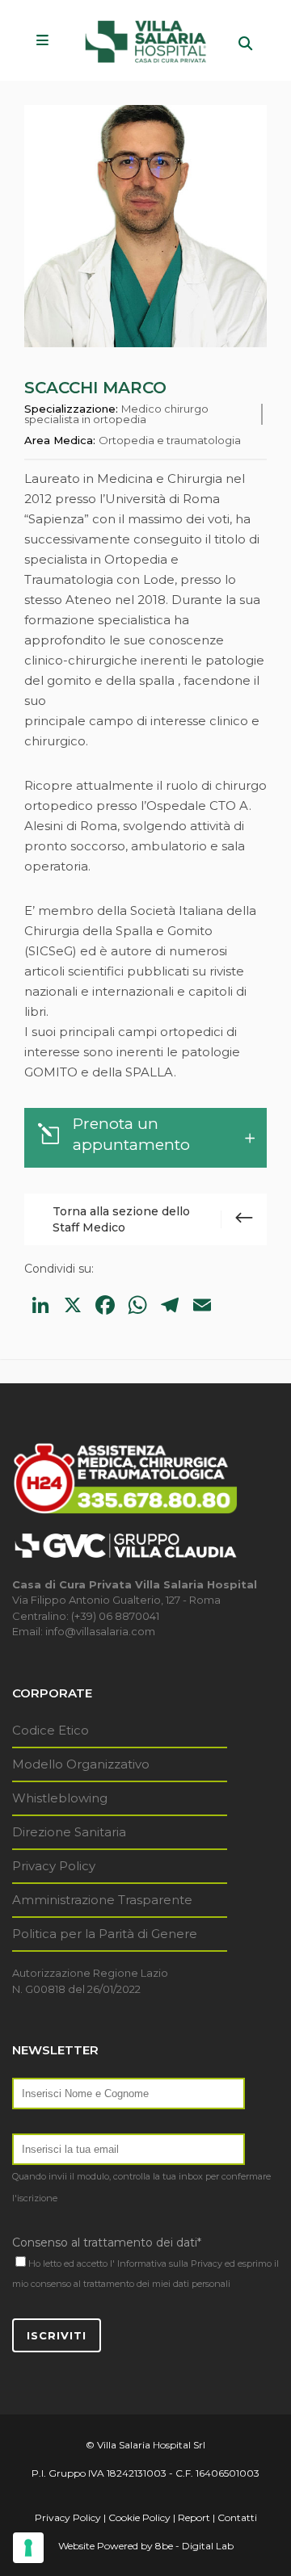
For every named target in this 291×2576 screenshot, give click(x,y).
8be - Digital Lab (194, 2546)
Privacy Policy (54, 1866)
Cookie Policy (139, 2517)
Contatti (237, 2517)
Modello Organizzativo (81, 1764)
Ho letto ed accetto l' (72, 2263)
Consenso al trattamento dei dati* (107, 2242)
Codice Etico (51, 1730)
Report (194, 2517)
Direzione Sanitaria (69, 1832)
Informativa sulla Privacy (170, 2263)
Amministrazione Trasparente (102, 1900)
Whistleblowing (60, 1798)
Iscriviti (57, 2335)
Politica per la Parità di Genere (105, 1934)
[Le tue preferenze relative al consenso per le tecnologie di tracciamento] (28, 2548)
